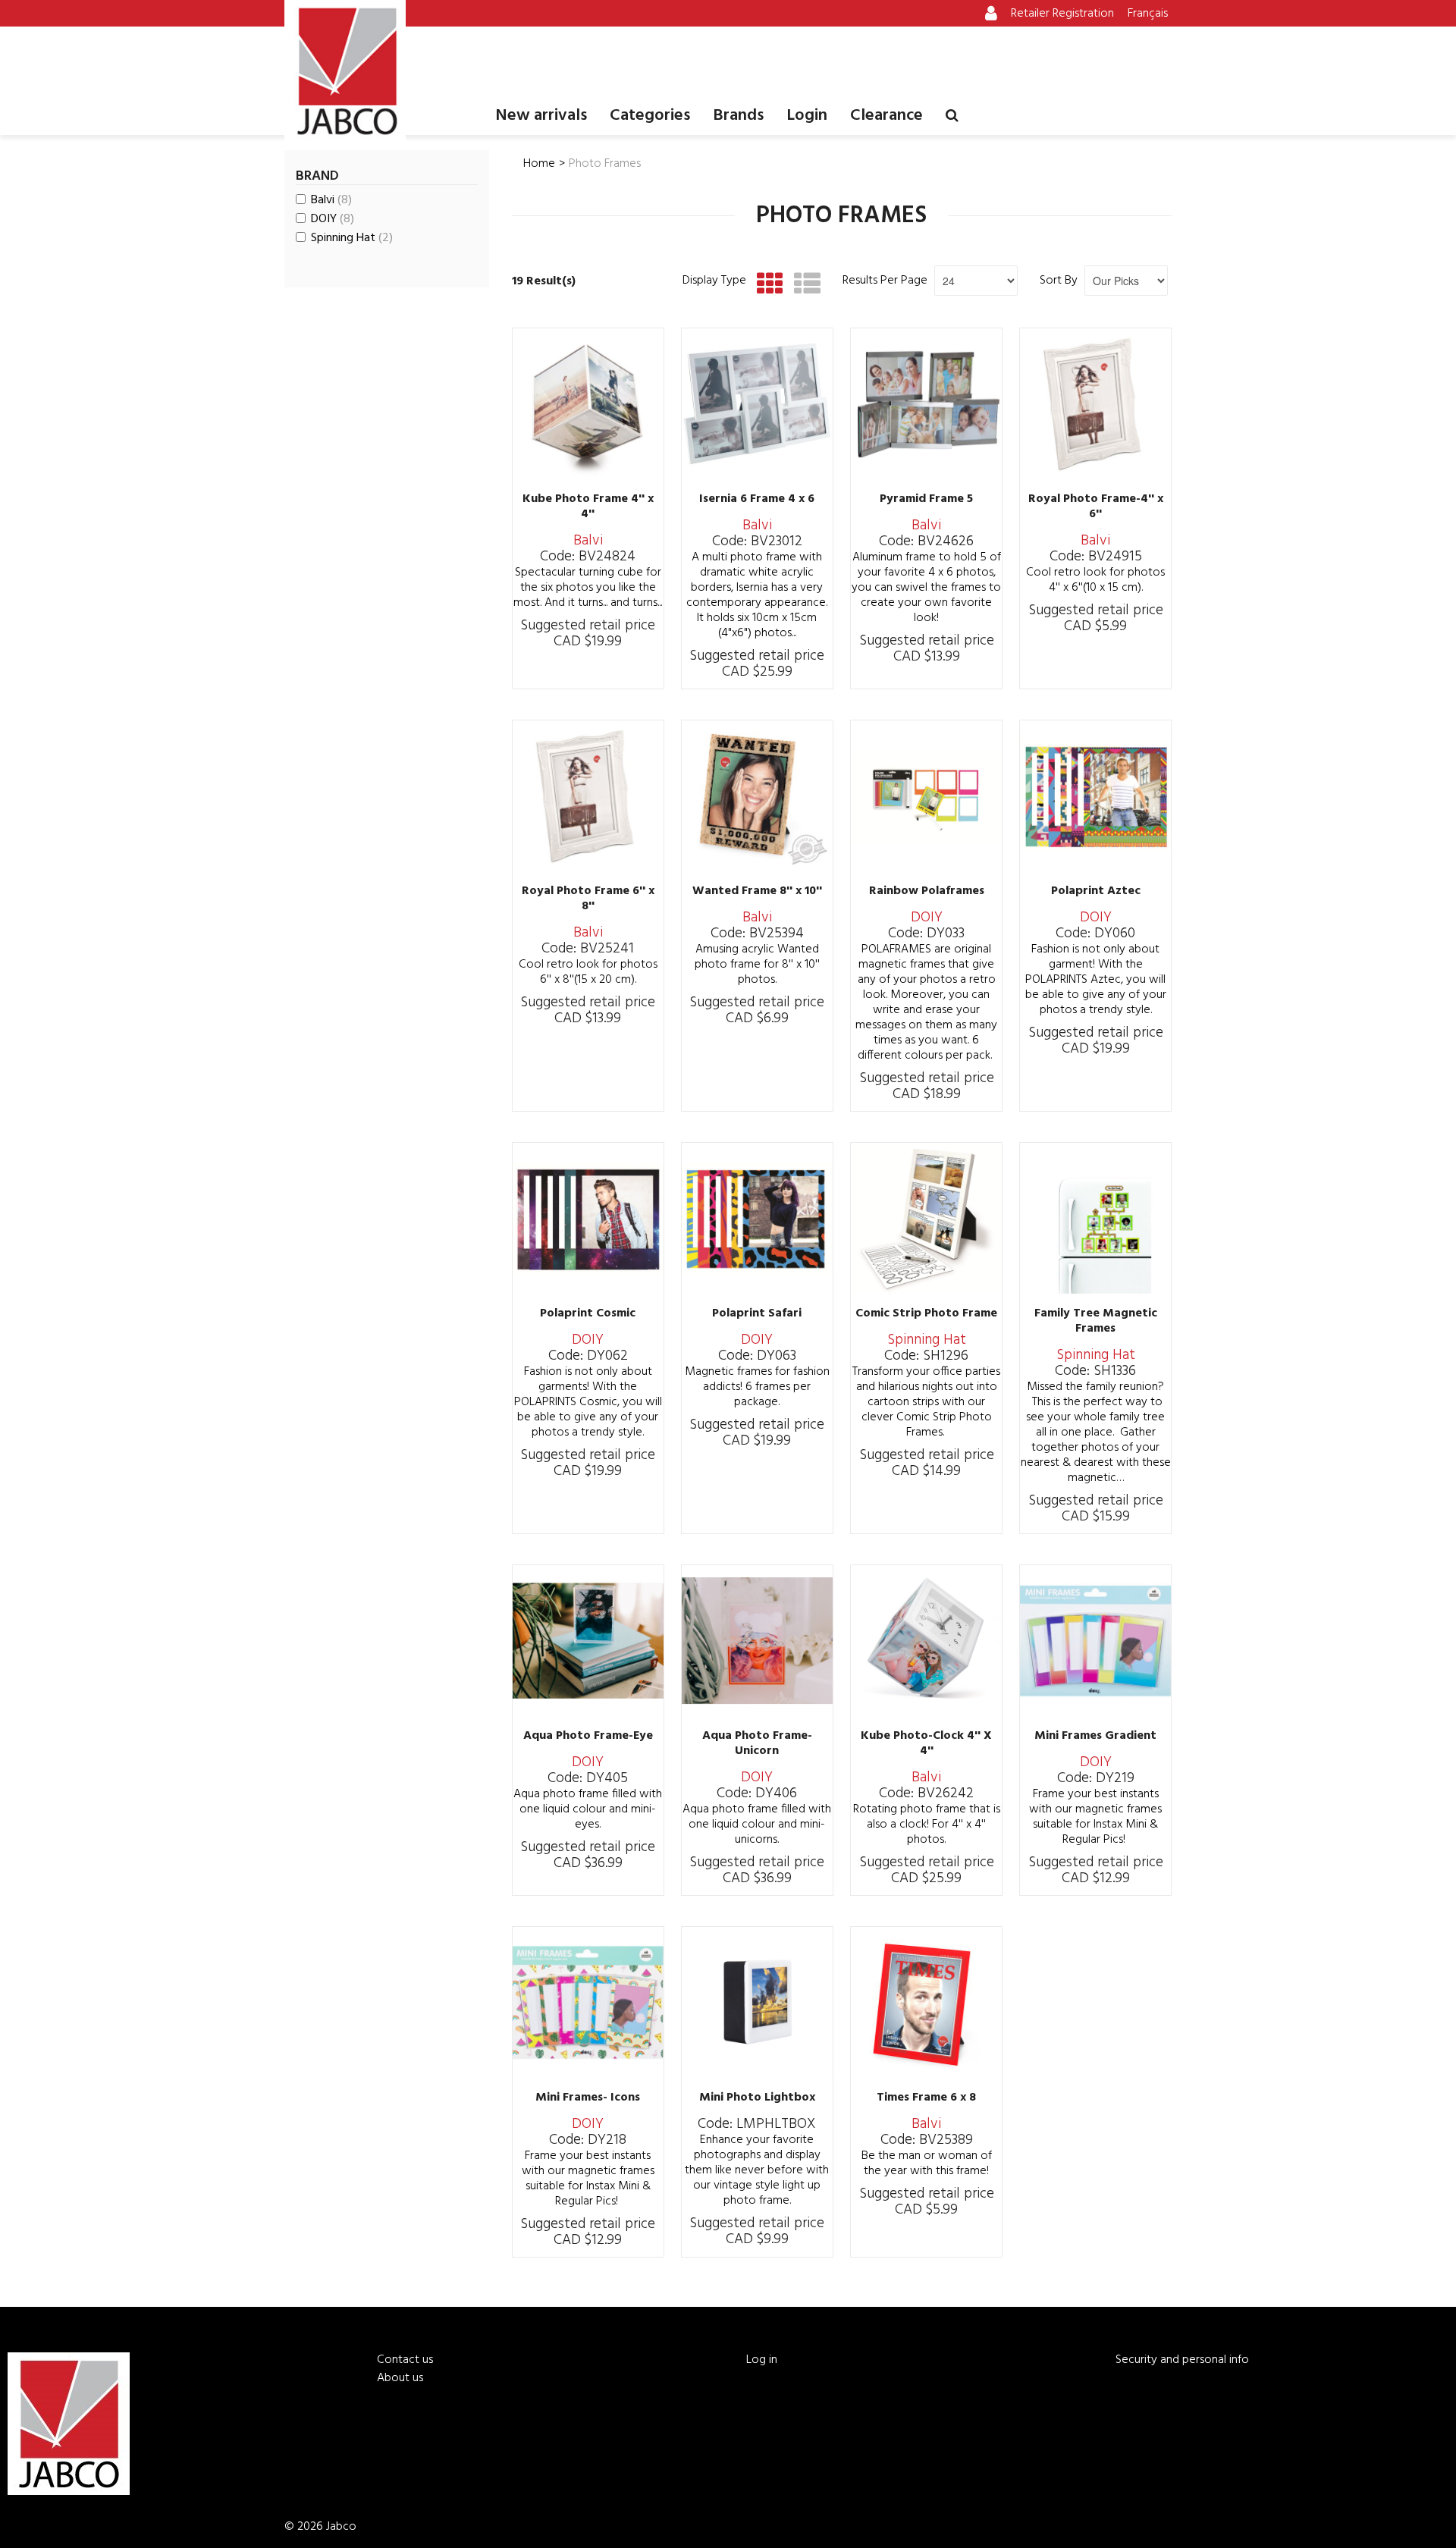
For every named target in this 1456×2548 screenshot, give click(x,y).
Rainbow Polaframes (927, 891)
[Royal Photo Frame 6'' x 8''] (588, 796)
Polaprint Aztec (1096, 891)
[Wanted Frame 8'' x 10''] (757, 796)
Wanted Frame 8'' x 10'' (757, 891)
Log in (762, 2360)
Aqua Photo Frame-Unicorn (757, 1743)
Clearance (886, 116)
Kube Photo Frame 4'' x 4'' (588, 507)
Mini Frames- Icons (588, 2098)
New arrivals (541, 116)
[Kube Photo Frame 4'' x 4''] (588, 404)
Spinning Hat (352, 238)
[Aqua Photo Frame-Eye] (588, 1641)
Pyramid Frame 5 (926, 499)
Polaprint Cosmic (588, 1313)
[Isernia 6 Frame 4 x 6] (757, 404)
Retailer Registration (1062, 14)
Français (1148, 14)
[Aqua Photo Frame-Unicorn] (757, 1641)
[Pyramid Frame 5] (926, 404)
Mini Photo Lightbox (757, 2098)
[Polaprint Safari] (757, 1218)
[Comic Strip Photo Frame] (926, 1218)
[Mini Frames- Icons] (588, 2002)
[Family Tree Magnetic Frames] (1095, 1218)
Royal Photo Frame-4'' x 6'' (1096, 507)
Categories (650, 116)
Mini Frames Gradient (1095, 1736)
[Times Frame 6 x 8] (926, 2002)
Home (539, 164)
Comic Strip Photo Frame (926, 1313)
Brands (738, 116)
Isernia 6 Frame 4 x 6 (757, 499)
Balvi (331, 200)
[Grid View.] (766, 284)
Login (807, 116)
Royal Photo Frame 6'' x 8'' (588, 899)
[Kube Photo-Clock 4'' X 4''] (926, 1641)
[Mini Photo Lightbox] (757, 2002)
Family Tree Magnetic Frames (1096, 1321)
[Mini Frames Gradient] (1095, 1641)
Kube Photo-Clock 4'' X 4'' (926, 1743)
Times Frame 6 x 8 (926, 2098)
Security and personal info (1182, 2360)
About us (400, 2378)
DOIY (333, 219)
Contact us (405, 2360)
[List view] (803, 284)
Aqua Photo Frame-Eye (588, 1736)
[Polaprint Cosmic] (588, 1218)
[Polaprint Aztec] (1095, 796)
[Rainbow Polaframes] (926, 796)
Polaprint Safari (757, 1313)
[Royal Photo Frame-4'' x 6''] (1095, 404)
